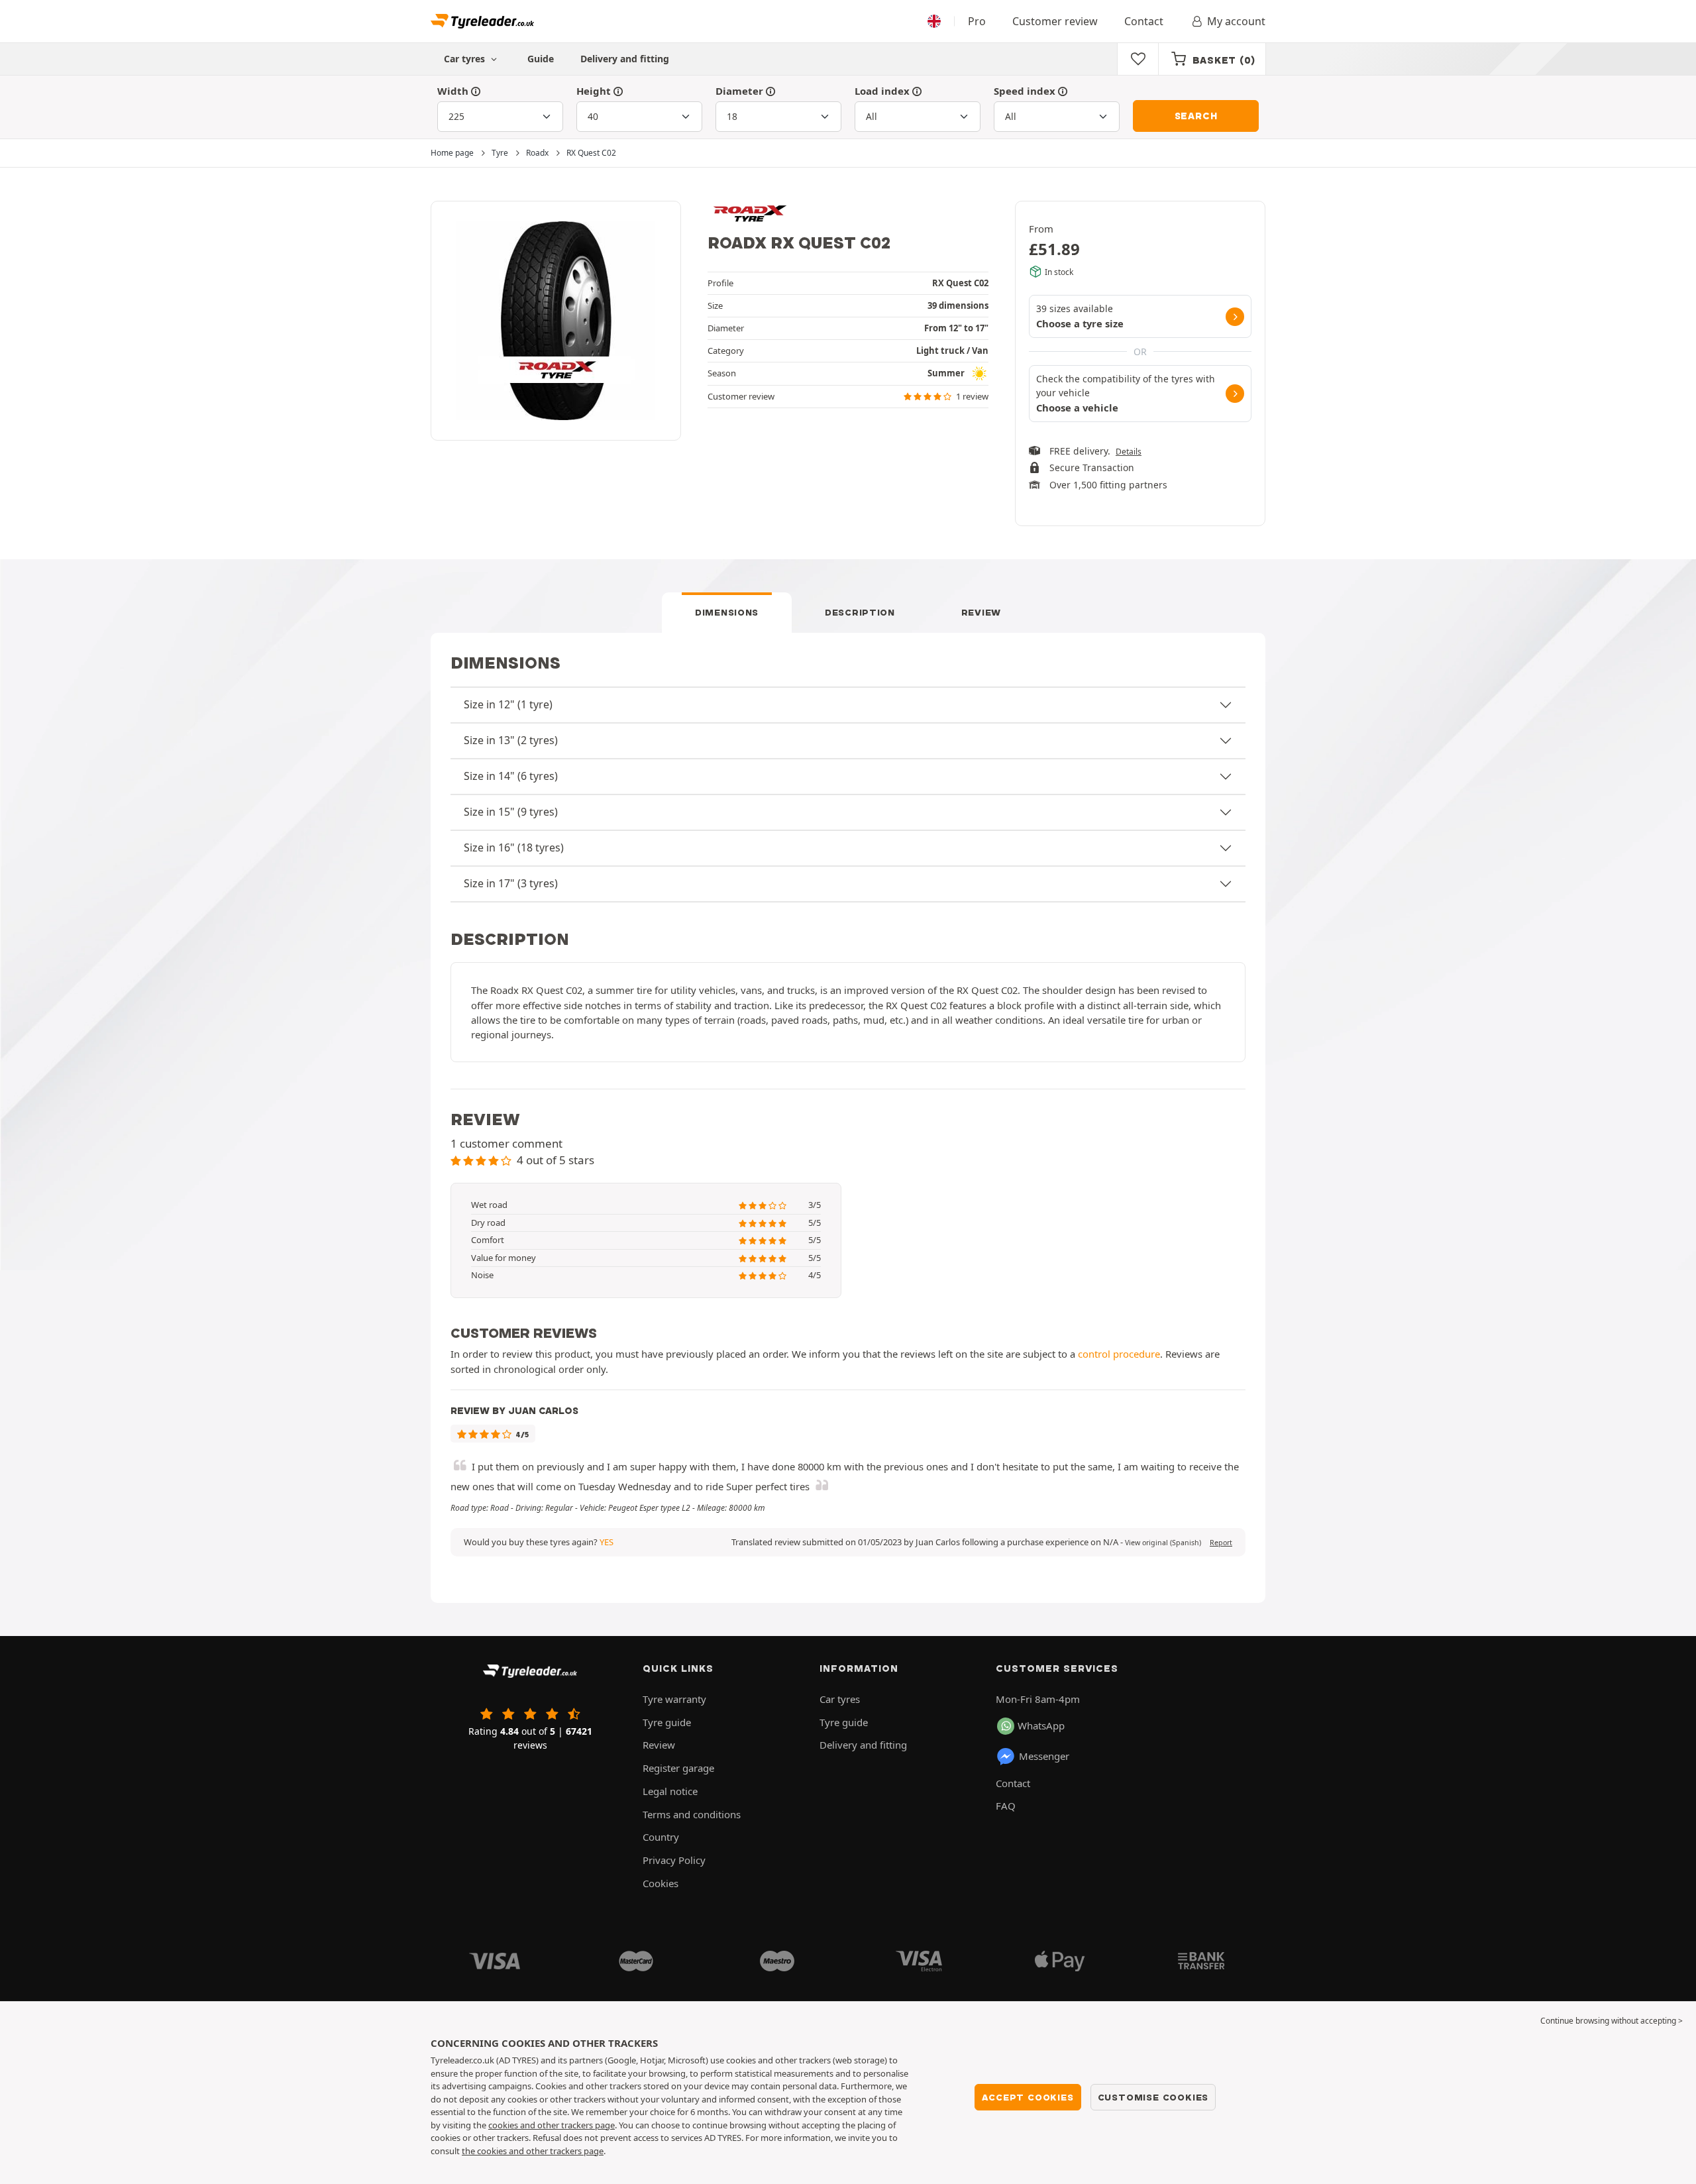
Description (860, 612)
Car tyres (840, 1699)
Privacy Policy (674, 1860)
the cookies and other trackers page (533, 2151)
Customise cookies (1153, 2097)
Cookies (661, 1883)
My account (1236, 21)
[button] (1163, 1543)
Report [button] (1221, 1543)
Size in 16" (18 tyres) (514, 847)
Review (981, 612)
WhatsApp (1041, 1725)
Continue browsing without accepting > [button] (1612, 2021)
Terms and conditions (692, 1814)
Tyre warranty (674, 1699)
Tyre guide (667, 1722)
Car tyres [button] (466, 59)
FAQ (1006, 1806)
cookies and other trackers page (552, 2125)
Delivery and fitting (625, 59)
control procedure (1119, 1354)
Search (1196, 116)
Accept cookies (1028, 2097)
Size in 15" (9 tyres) (511, 812)
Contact (1144, 21)
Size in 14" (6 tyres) (511, 776)
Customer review (1055, 21)
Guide (541, 59)
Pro (977, 21)
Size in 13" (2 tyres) (511, 740)
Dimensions (727, 612)
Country (661, 1837)
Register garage (678, 1768)
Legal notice (670, 1791)
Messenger (1044, 1756)
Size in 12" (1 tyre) (508, 704)
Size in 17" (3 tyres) (511, 883)
